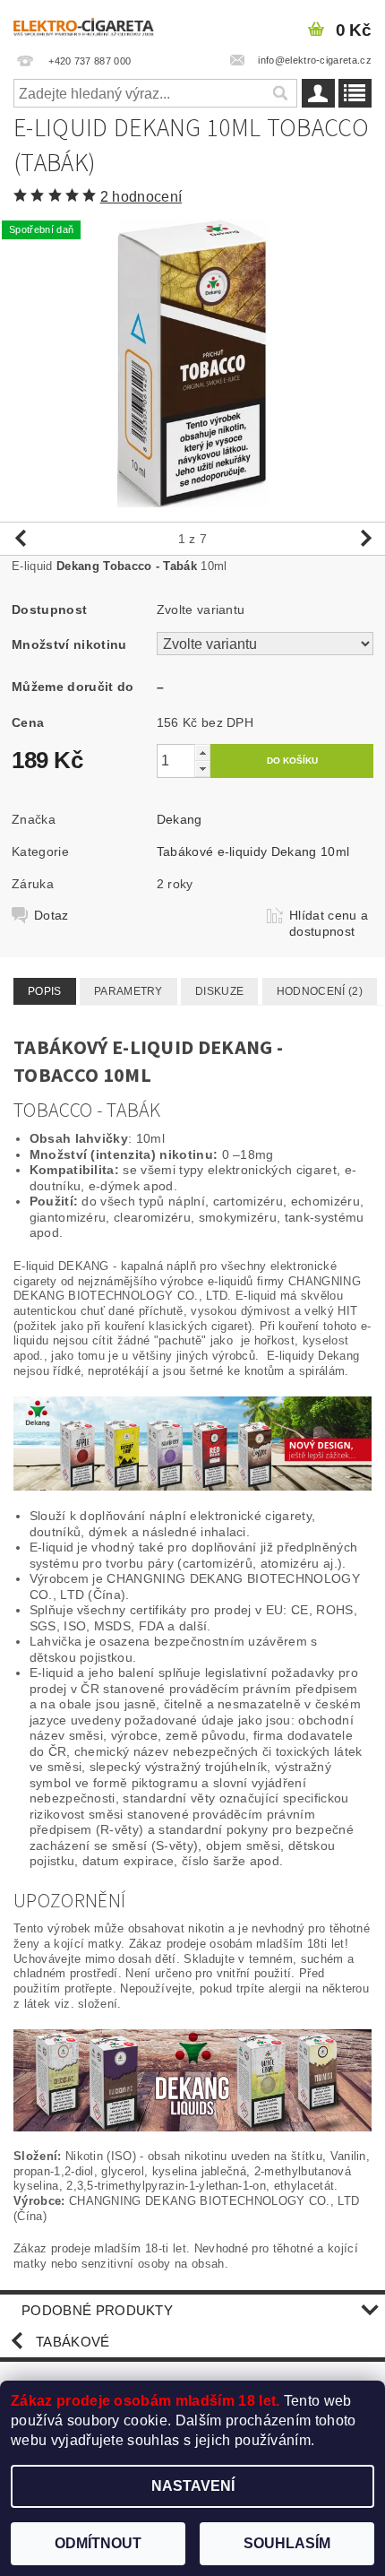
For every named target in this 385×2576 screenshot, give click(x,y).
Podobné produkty (97, 2310)
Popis (45, 991)
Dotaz (51, 915)
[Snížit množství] (202, 769)
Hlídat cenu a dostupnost (329, 923)
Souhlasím (287, 2543)
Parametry (128, 991)
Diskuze (219, 991)
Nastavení (193, 2486)
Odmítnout (98, 2543)
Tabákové (73, 2342)
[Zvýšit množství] (202, 752)
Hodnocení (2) (320, 991)
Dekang (180, 819)
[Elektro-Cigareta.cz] (94, 23)
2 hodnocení (141, 197)
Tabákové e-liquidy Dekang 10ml (253, 851)
